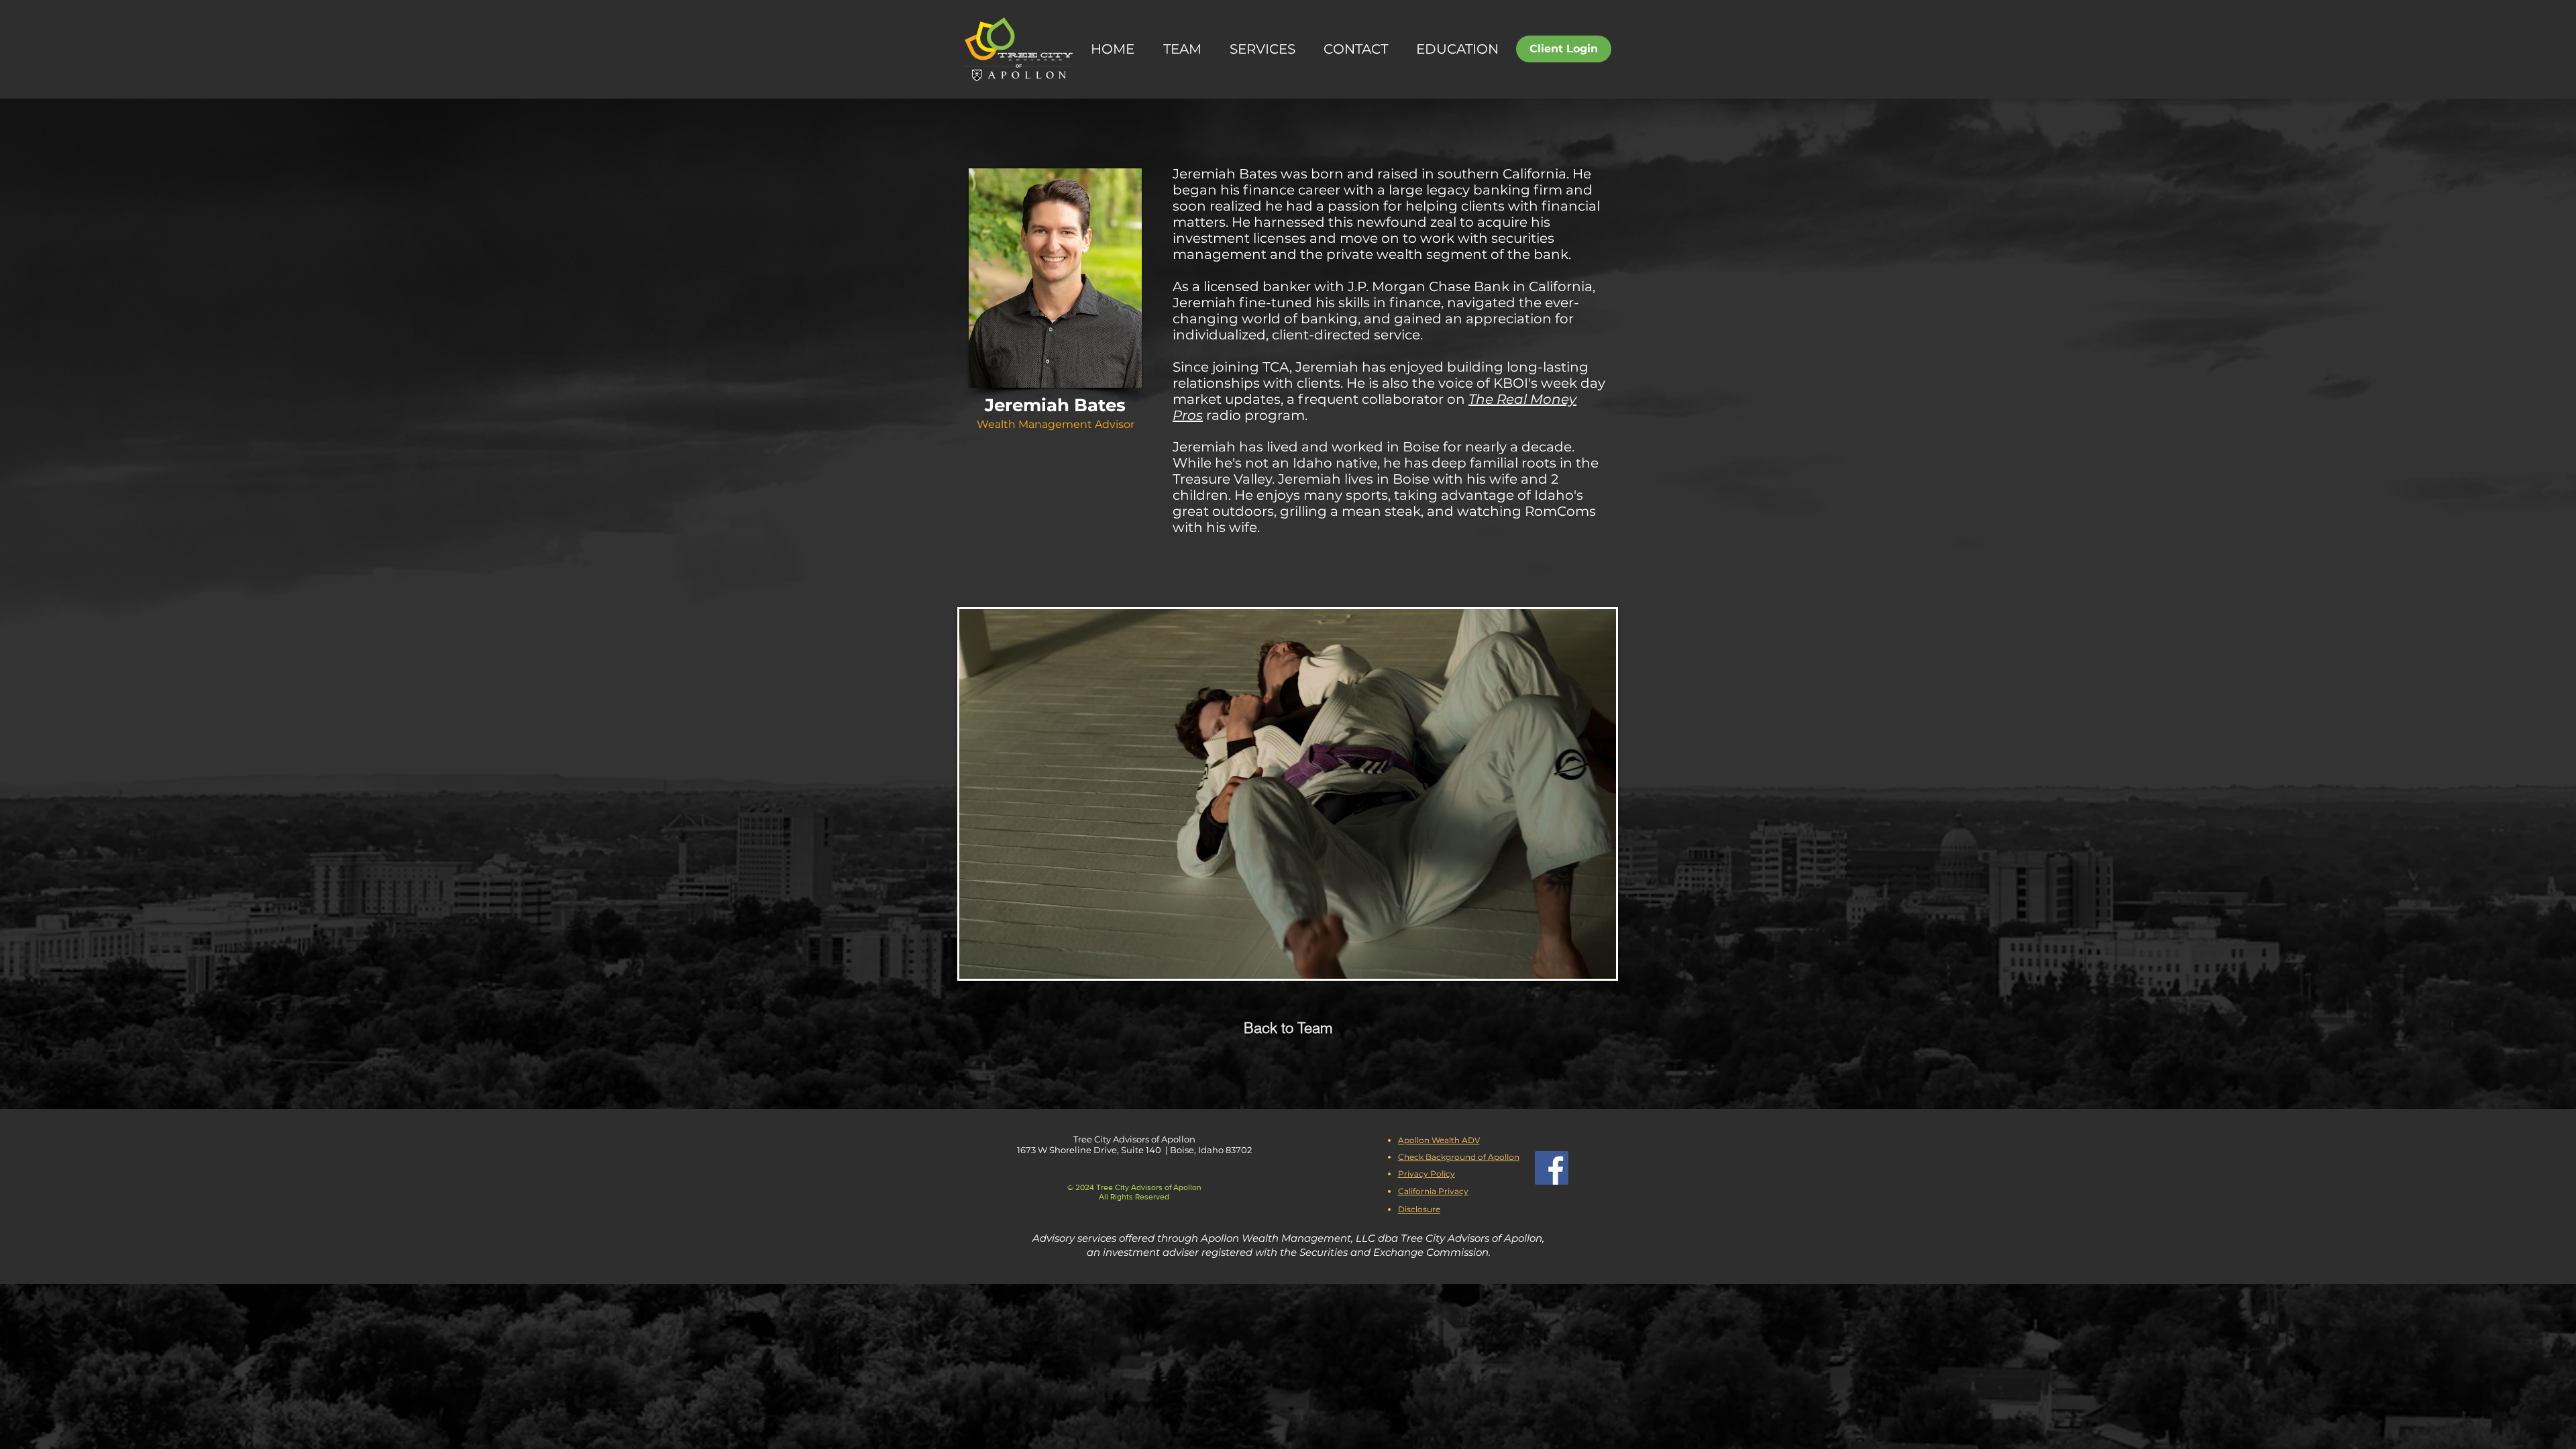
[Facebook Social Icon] (1552, 1168)
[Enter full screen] (1598, 961)
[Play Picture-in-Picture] (1575, 961)
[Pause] (977, 961)
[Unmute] (1000, 961)
